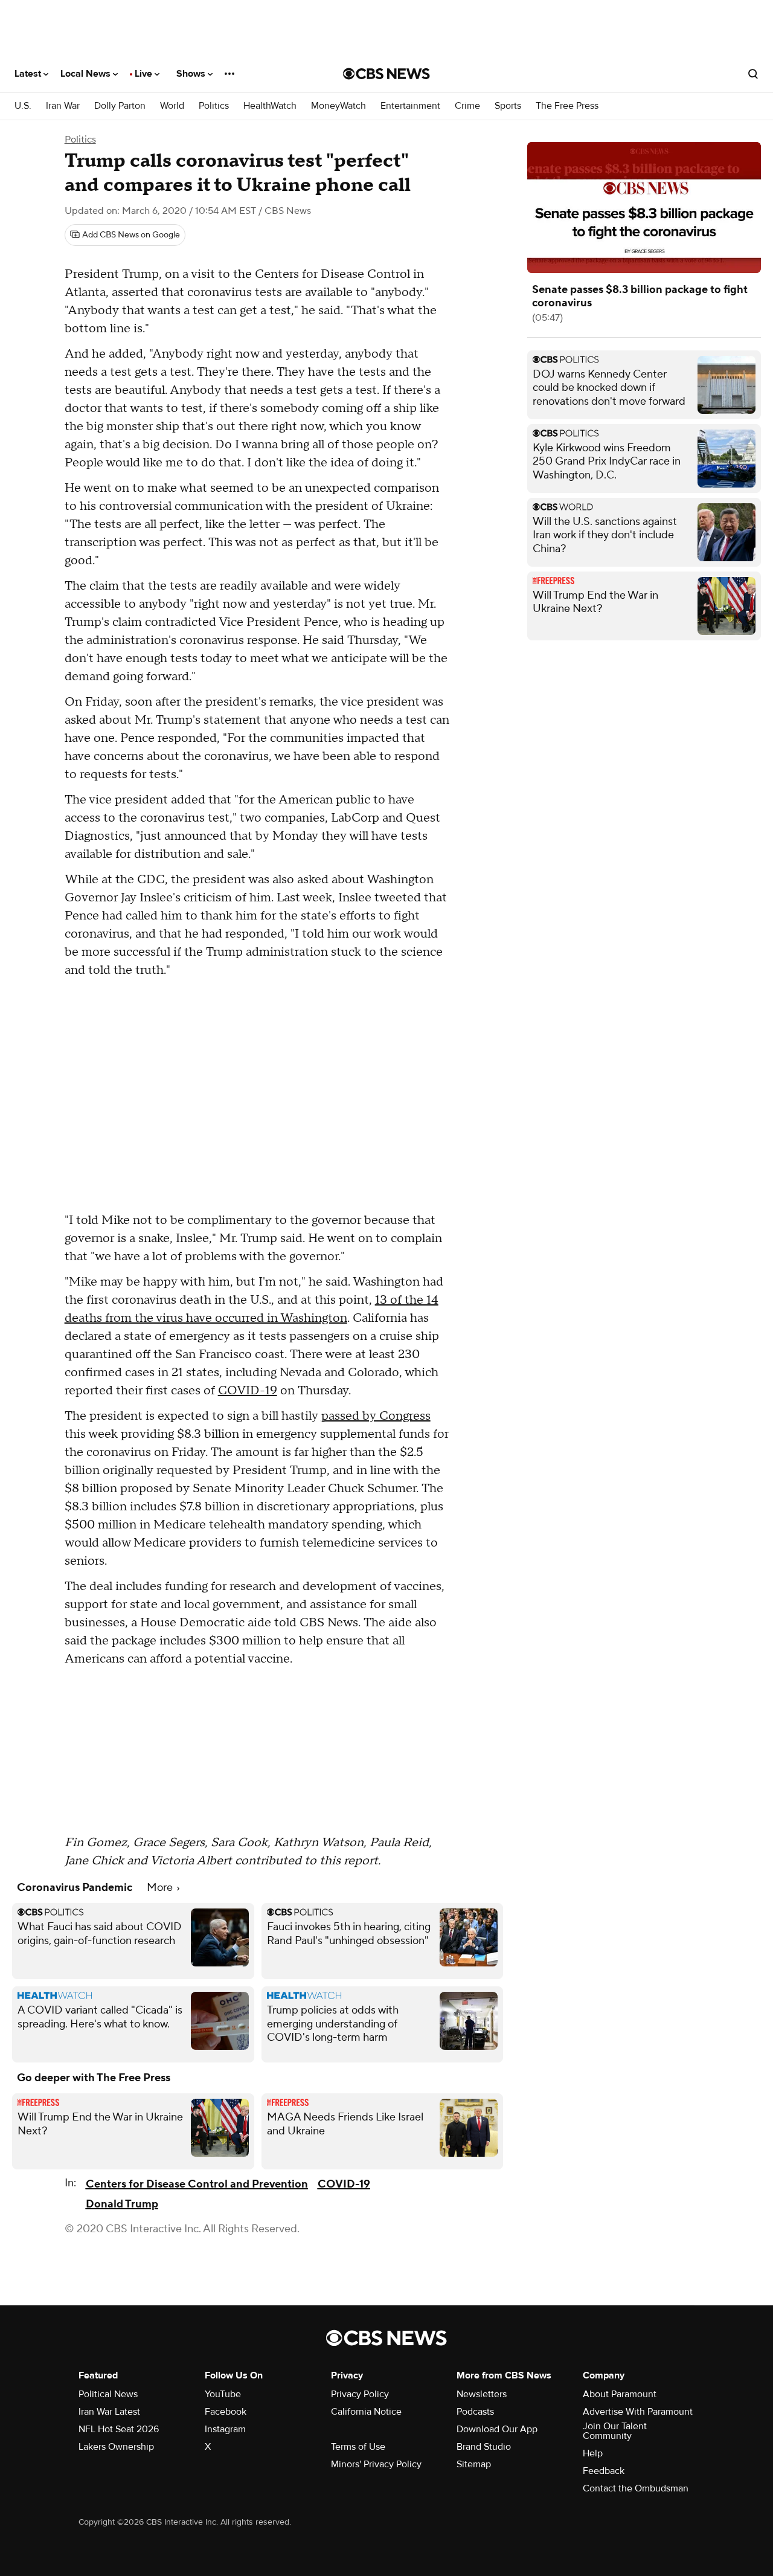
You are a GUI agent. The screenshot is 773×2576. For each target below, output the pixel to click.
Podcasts (475, 2412)
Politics (214, 106)
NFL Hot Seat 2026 (119, 2429)
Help (593, 2453)
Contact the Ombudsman (636, 2488)
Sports (508, 106)
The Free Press (567, 106)
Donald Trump (122, 2204)
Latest (29, 74)
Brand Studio (484, 2447)
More (161, 1888)
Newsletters (482, 2394)
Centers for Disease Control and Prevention (197, 2184)
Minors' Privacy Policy (376, 2464)
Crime (467, 106)
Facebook (226, 2412)
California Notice (366, 2412)
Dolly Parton (120, 106)
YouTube (223, 2394)
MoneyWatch (338, 106)
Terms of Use (358, 2447)
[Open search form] (753, 74)
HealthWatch (270, 106)
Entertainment (410, 106)
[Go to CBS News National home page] (386, 74)
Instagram (225, 2429)
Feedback (604, 2471)
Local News (87, 74)
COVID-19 (248, 1391)
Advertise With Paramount (638, 2412)
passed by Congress (376, 1416)
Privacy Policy (360, 2394)
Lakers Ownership (116, 2447)
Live (145, 74)
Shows (192, 74)
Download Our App (497, 2429)
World (172, 106)
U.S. (23, 106)
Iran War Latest (109, 2412)
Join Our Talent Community (615, 2431)
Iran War (63, 106)
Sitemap (474, 2464)
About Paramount (620, 2394)
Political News (108, 2394)
